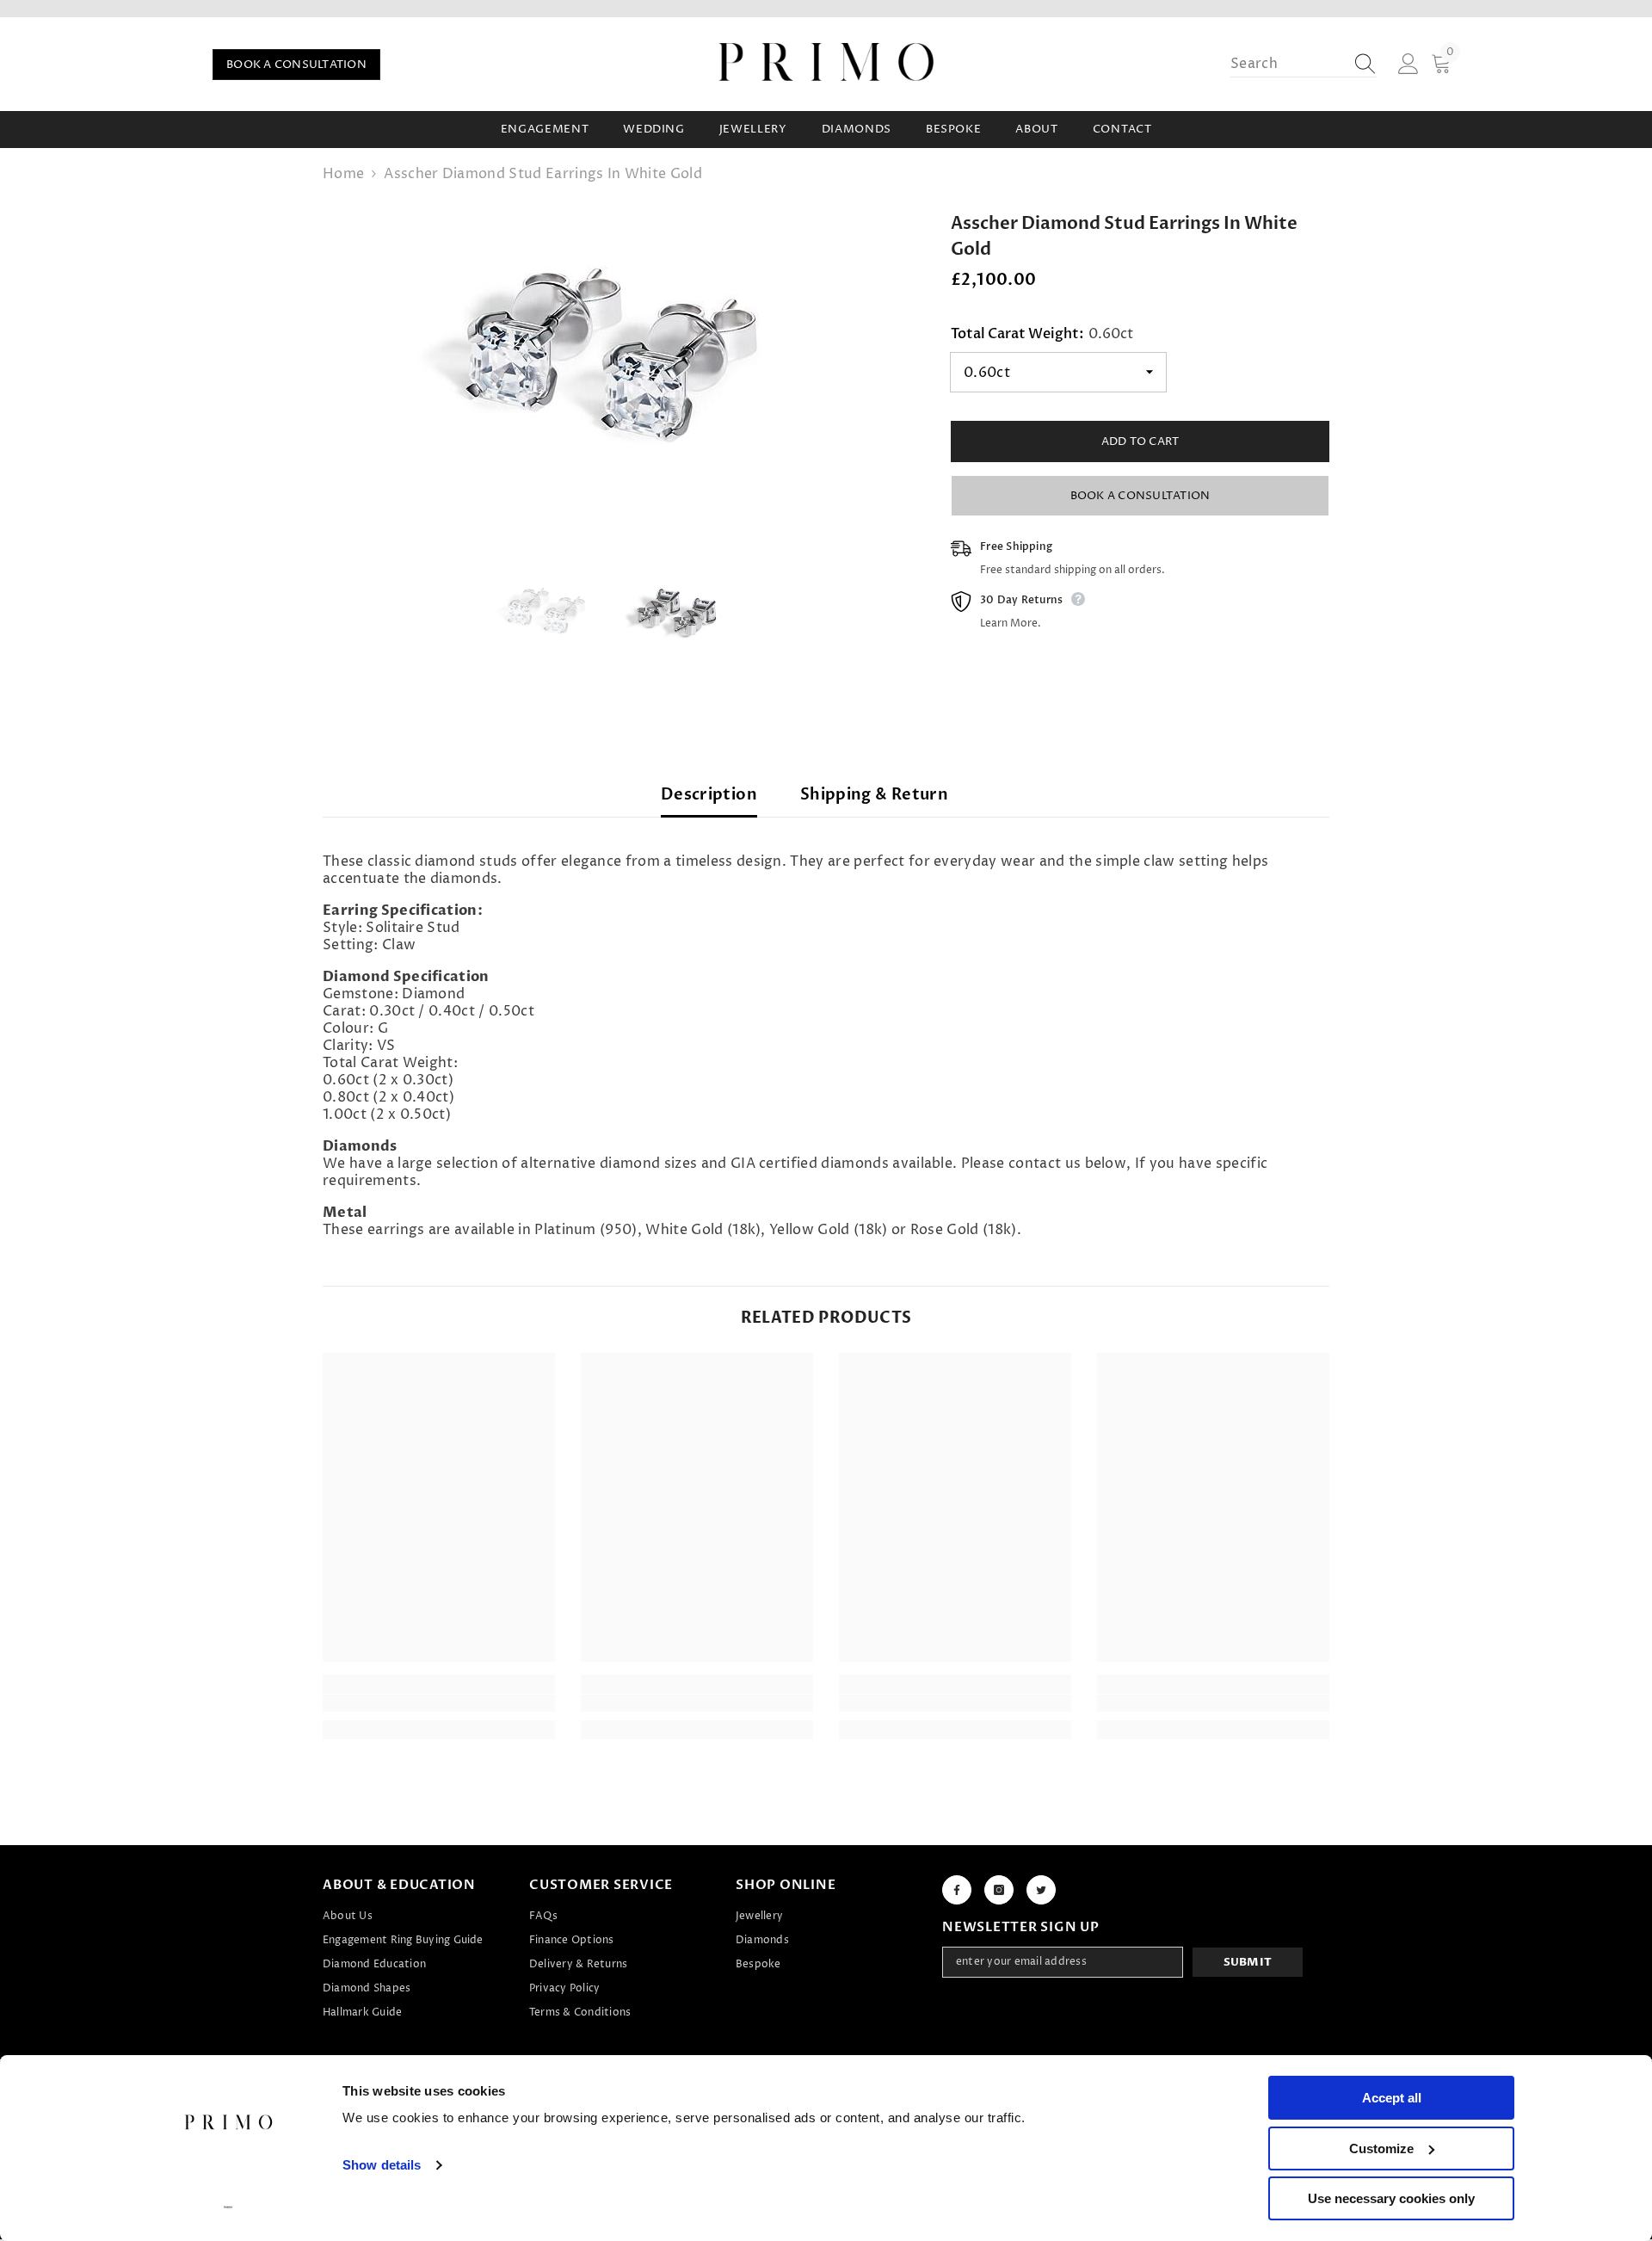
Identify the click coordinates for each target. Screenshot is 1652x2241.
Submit (1248, 1962)
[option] (611, 361)
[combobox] (1287, 64)
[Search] (1304, 64)
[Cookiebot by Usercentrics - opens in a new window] (228, 2207)
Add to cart (1140, 441)
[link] (439, 1703)
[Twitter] (1041, 1890)
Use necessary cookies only (1391, 2198)
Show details (382, 2165)
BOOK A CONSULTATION (296, 65)
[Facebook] (957, 1890)
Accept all (1392, 2098)
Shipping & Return (874, 795)
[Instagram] (999, 1890)
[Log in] (1409, 65)
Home (343, 174)
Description (709, 795)
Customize (1381, 2148)
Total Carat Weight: (1042, 334)
